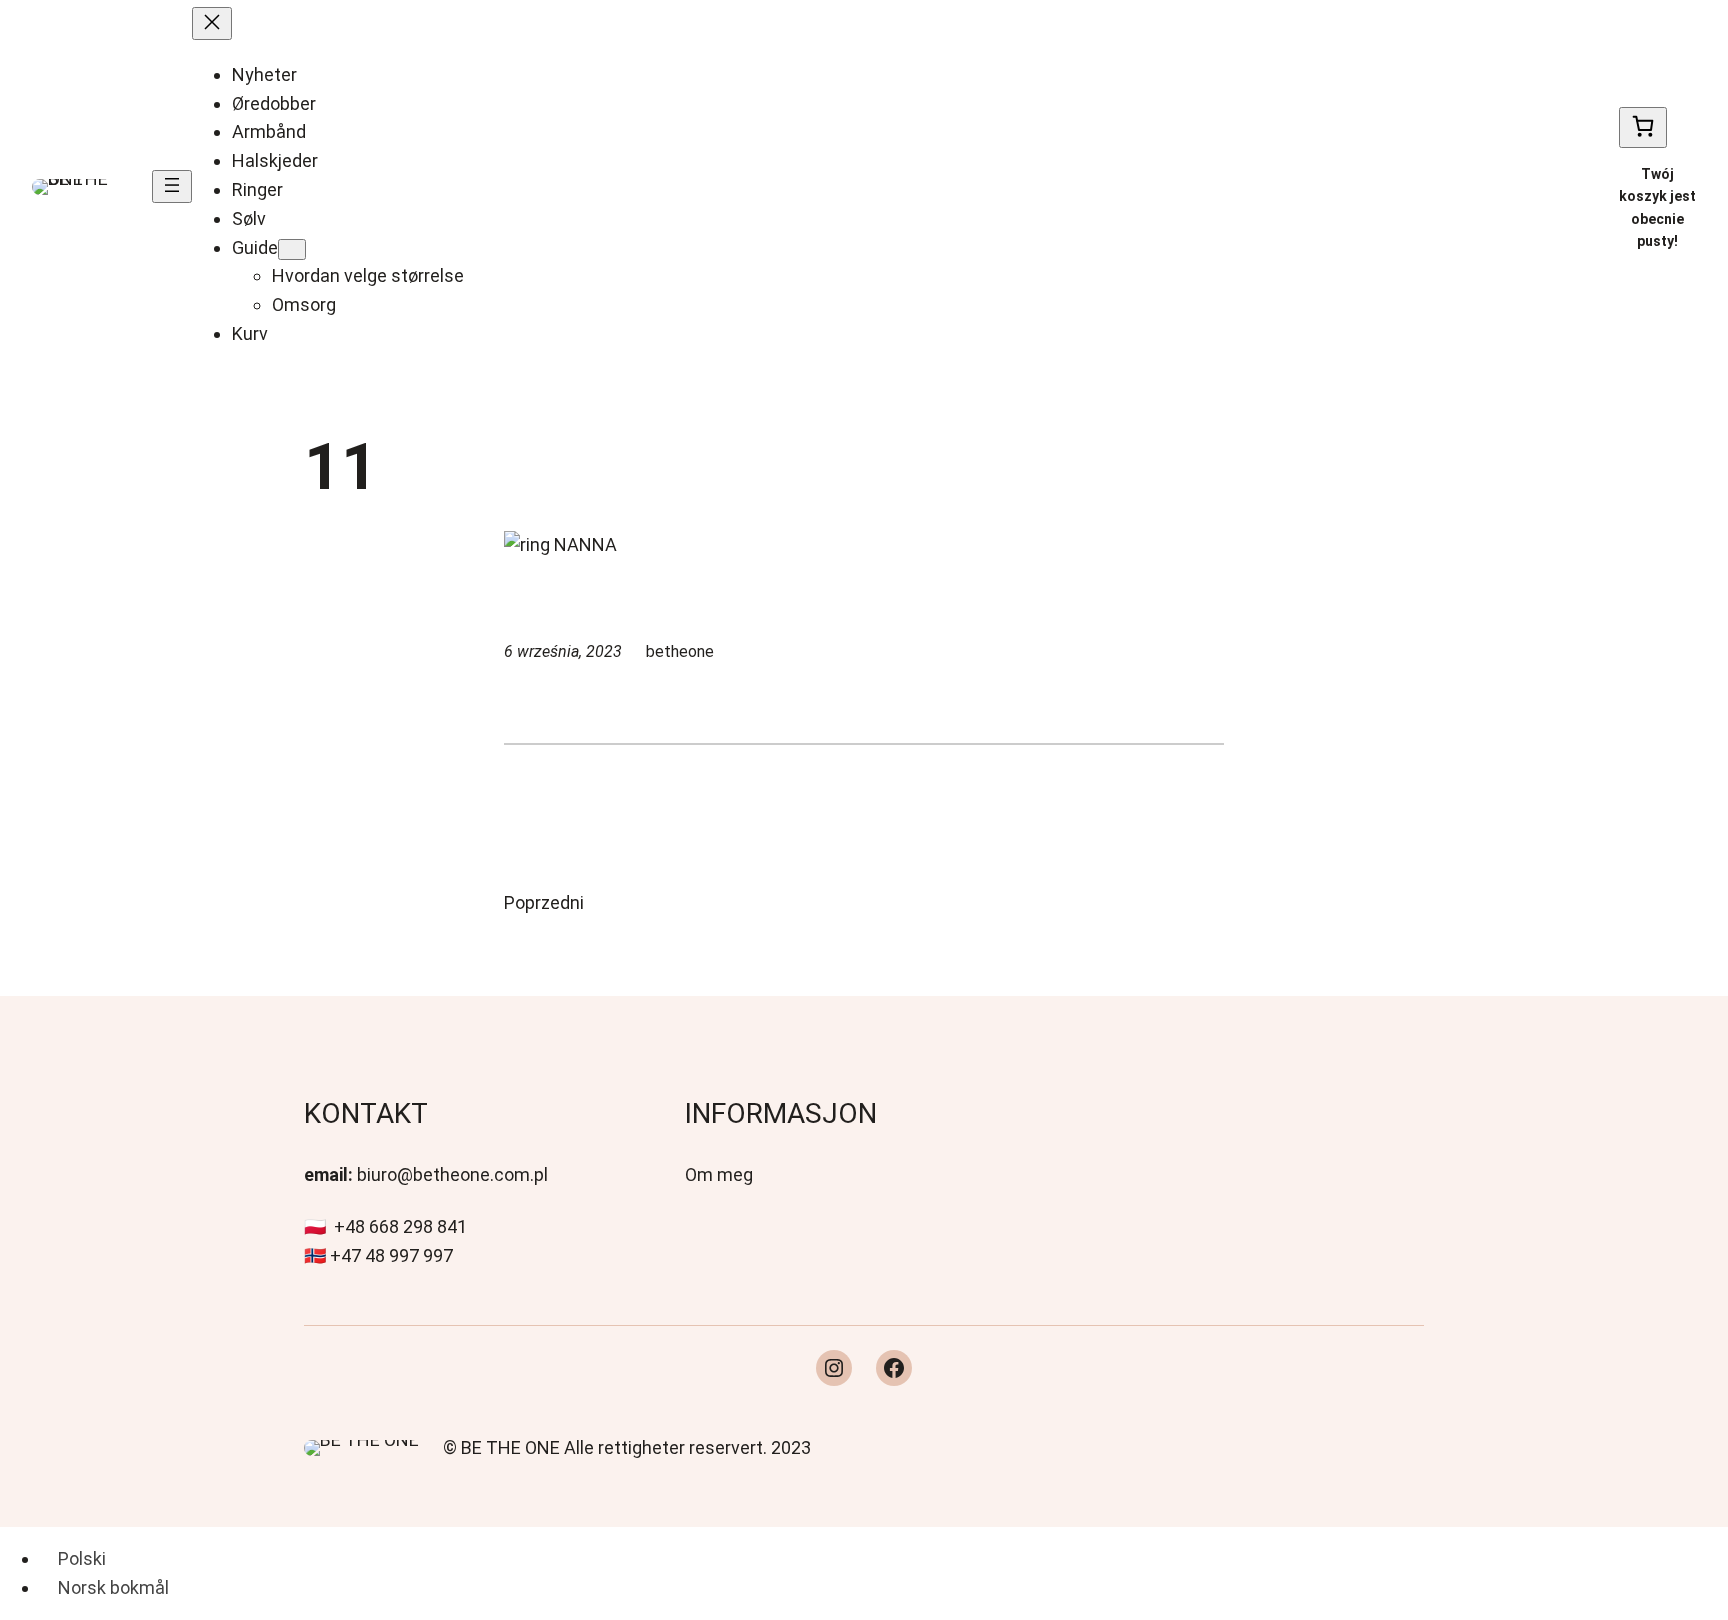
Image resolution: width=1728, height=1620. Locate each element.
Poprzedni (544, 902)
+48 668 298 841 (400, 1226)
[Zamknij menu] (212, 23)
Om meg (719, 1174)
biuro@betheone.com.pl (452, 1174)
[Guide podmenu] (292, 249)
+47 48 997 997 (391, 1255)
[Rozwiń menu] (172, 186)
